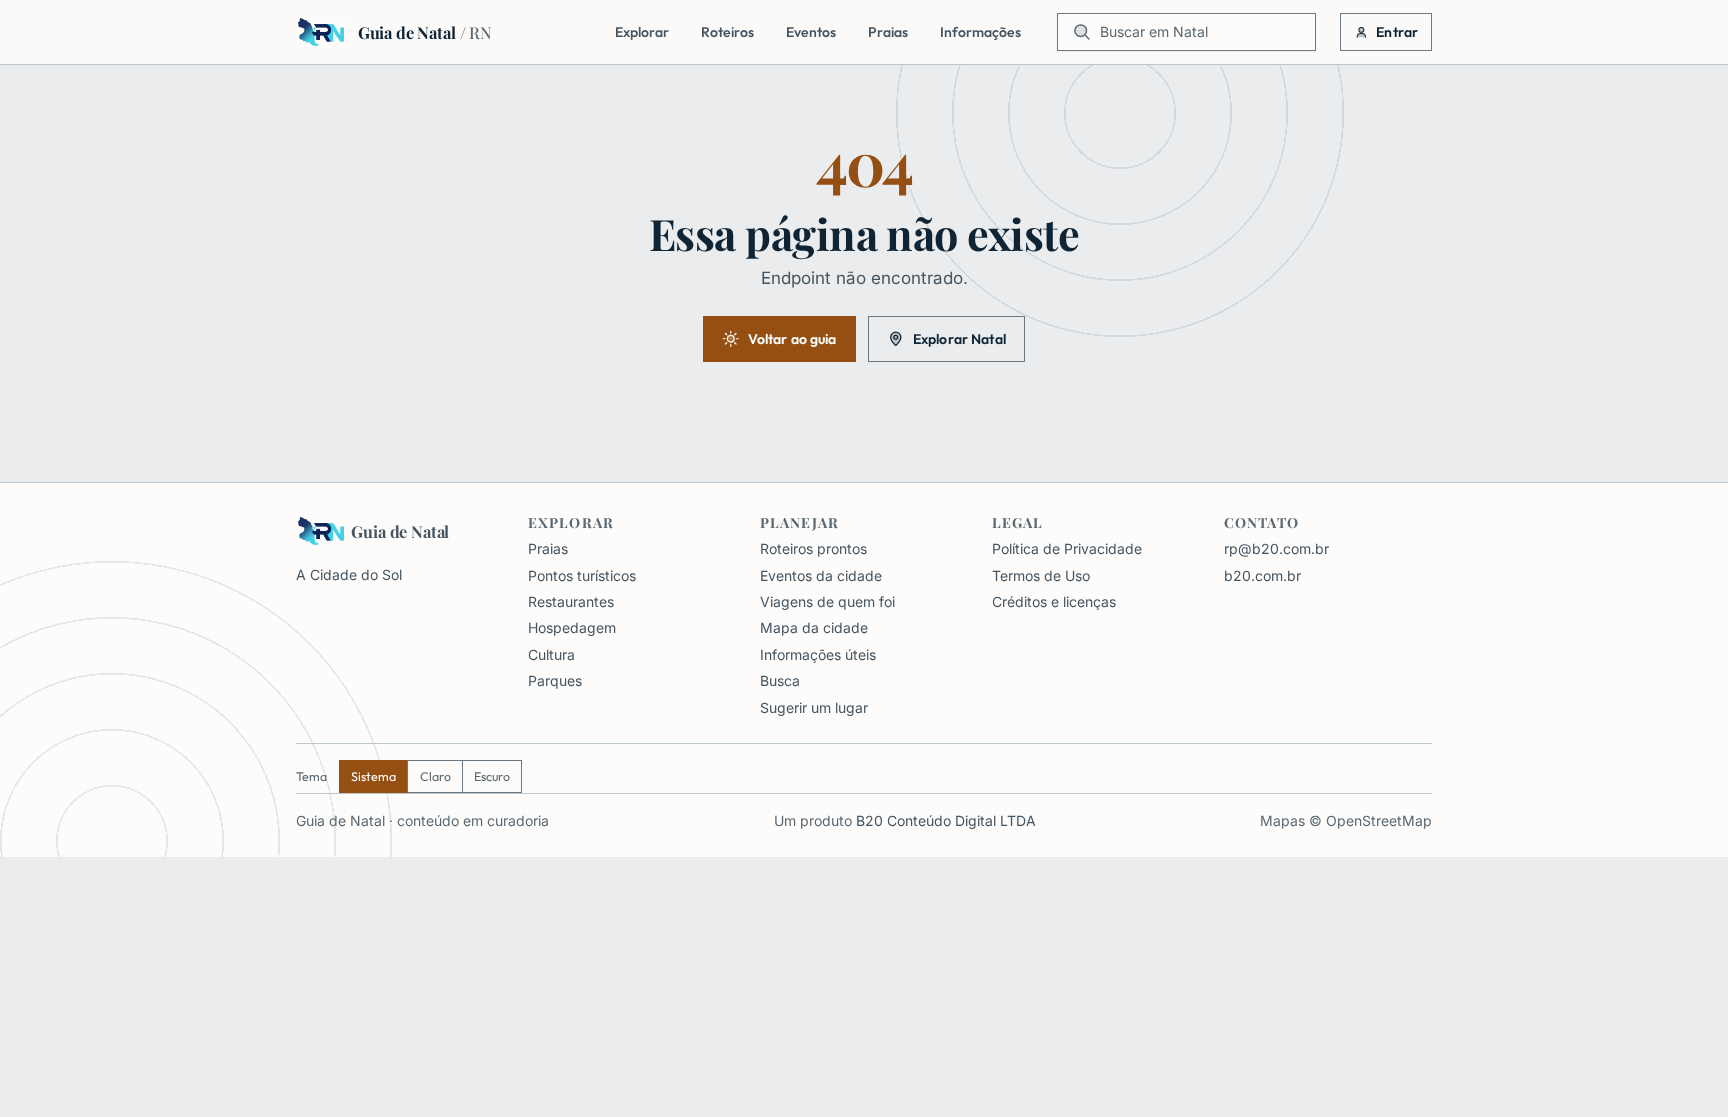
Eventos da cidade (821, 575)
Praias (888, 32)
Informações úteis (818, 654)
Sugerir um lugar (814, 707)
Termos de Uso (1041, 575)
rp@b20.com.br (1276, 548)
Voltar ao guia (792, 339)
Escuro (492, 776)
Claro (435, 776)
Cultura (551, 654)
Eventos (811, 32)
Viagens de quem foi (827, 601)
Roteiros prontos (813, 548)
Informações (980, 32)
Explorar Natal (959, 339)
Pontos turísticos (582, 575)
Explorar (642, 32)
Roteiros (727, 32)
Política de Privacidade (1067, 548)
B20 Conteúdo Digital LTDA (946, 820)
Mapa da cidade (814, 627)
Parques (555, 680)
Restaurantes (571, 601)
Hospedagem (572, 627)
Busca (780, 680)
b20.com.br (1262, 575)
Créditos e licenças (1054, 601)
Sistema (373, 776)
